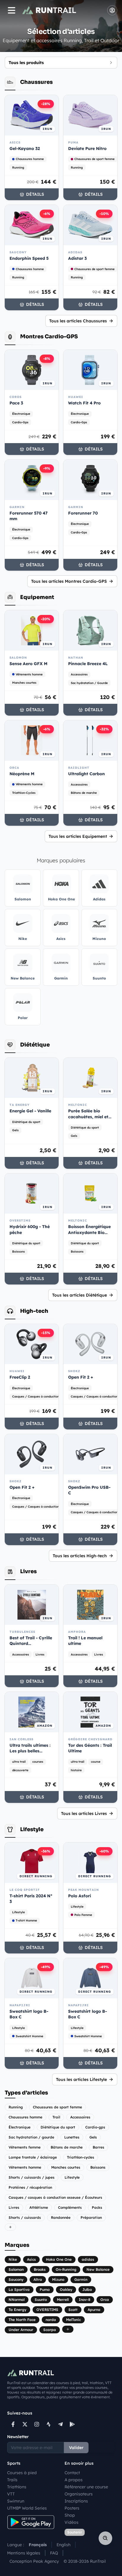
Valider (76, 2448)
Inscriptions (76, 2501)
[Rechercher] (105, 2538)
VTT (11, 2494)
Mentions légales (24, 2553)
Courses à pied (22, 2473)
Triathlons (17, 2487)
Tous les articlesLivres (84, 1813)
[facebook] (13, 2424)
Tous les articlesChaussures (78, 321)
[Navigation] (12, 10)
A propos (74, 2480)
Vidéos (72, 2522)
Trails (12, 2480)
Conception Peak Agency (34, 2561)
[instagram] (37, 2424)
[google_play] (72, 2424)
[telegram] (60, 2424)
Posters (72, 2508)
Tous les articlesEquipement (78, 836)
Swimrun (16, 2501)
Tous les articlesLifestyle (81, 2079)
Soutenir (75, 2532)
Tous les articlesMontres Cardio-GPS (69, 581)
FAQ (54, 2553)
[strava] (49, 2424)
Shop (70, 2515)
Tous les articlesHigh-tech (80, 1556)
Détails (35, 194)
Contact (72, 2473)
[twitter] (25, 2424)
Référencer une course (86, 2487)
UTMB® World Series (27, 2508)
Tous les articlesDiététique (80, 1295)
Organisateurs (79, 2494)
